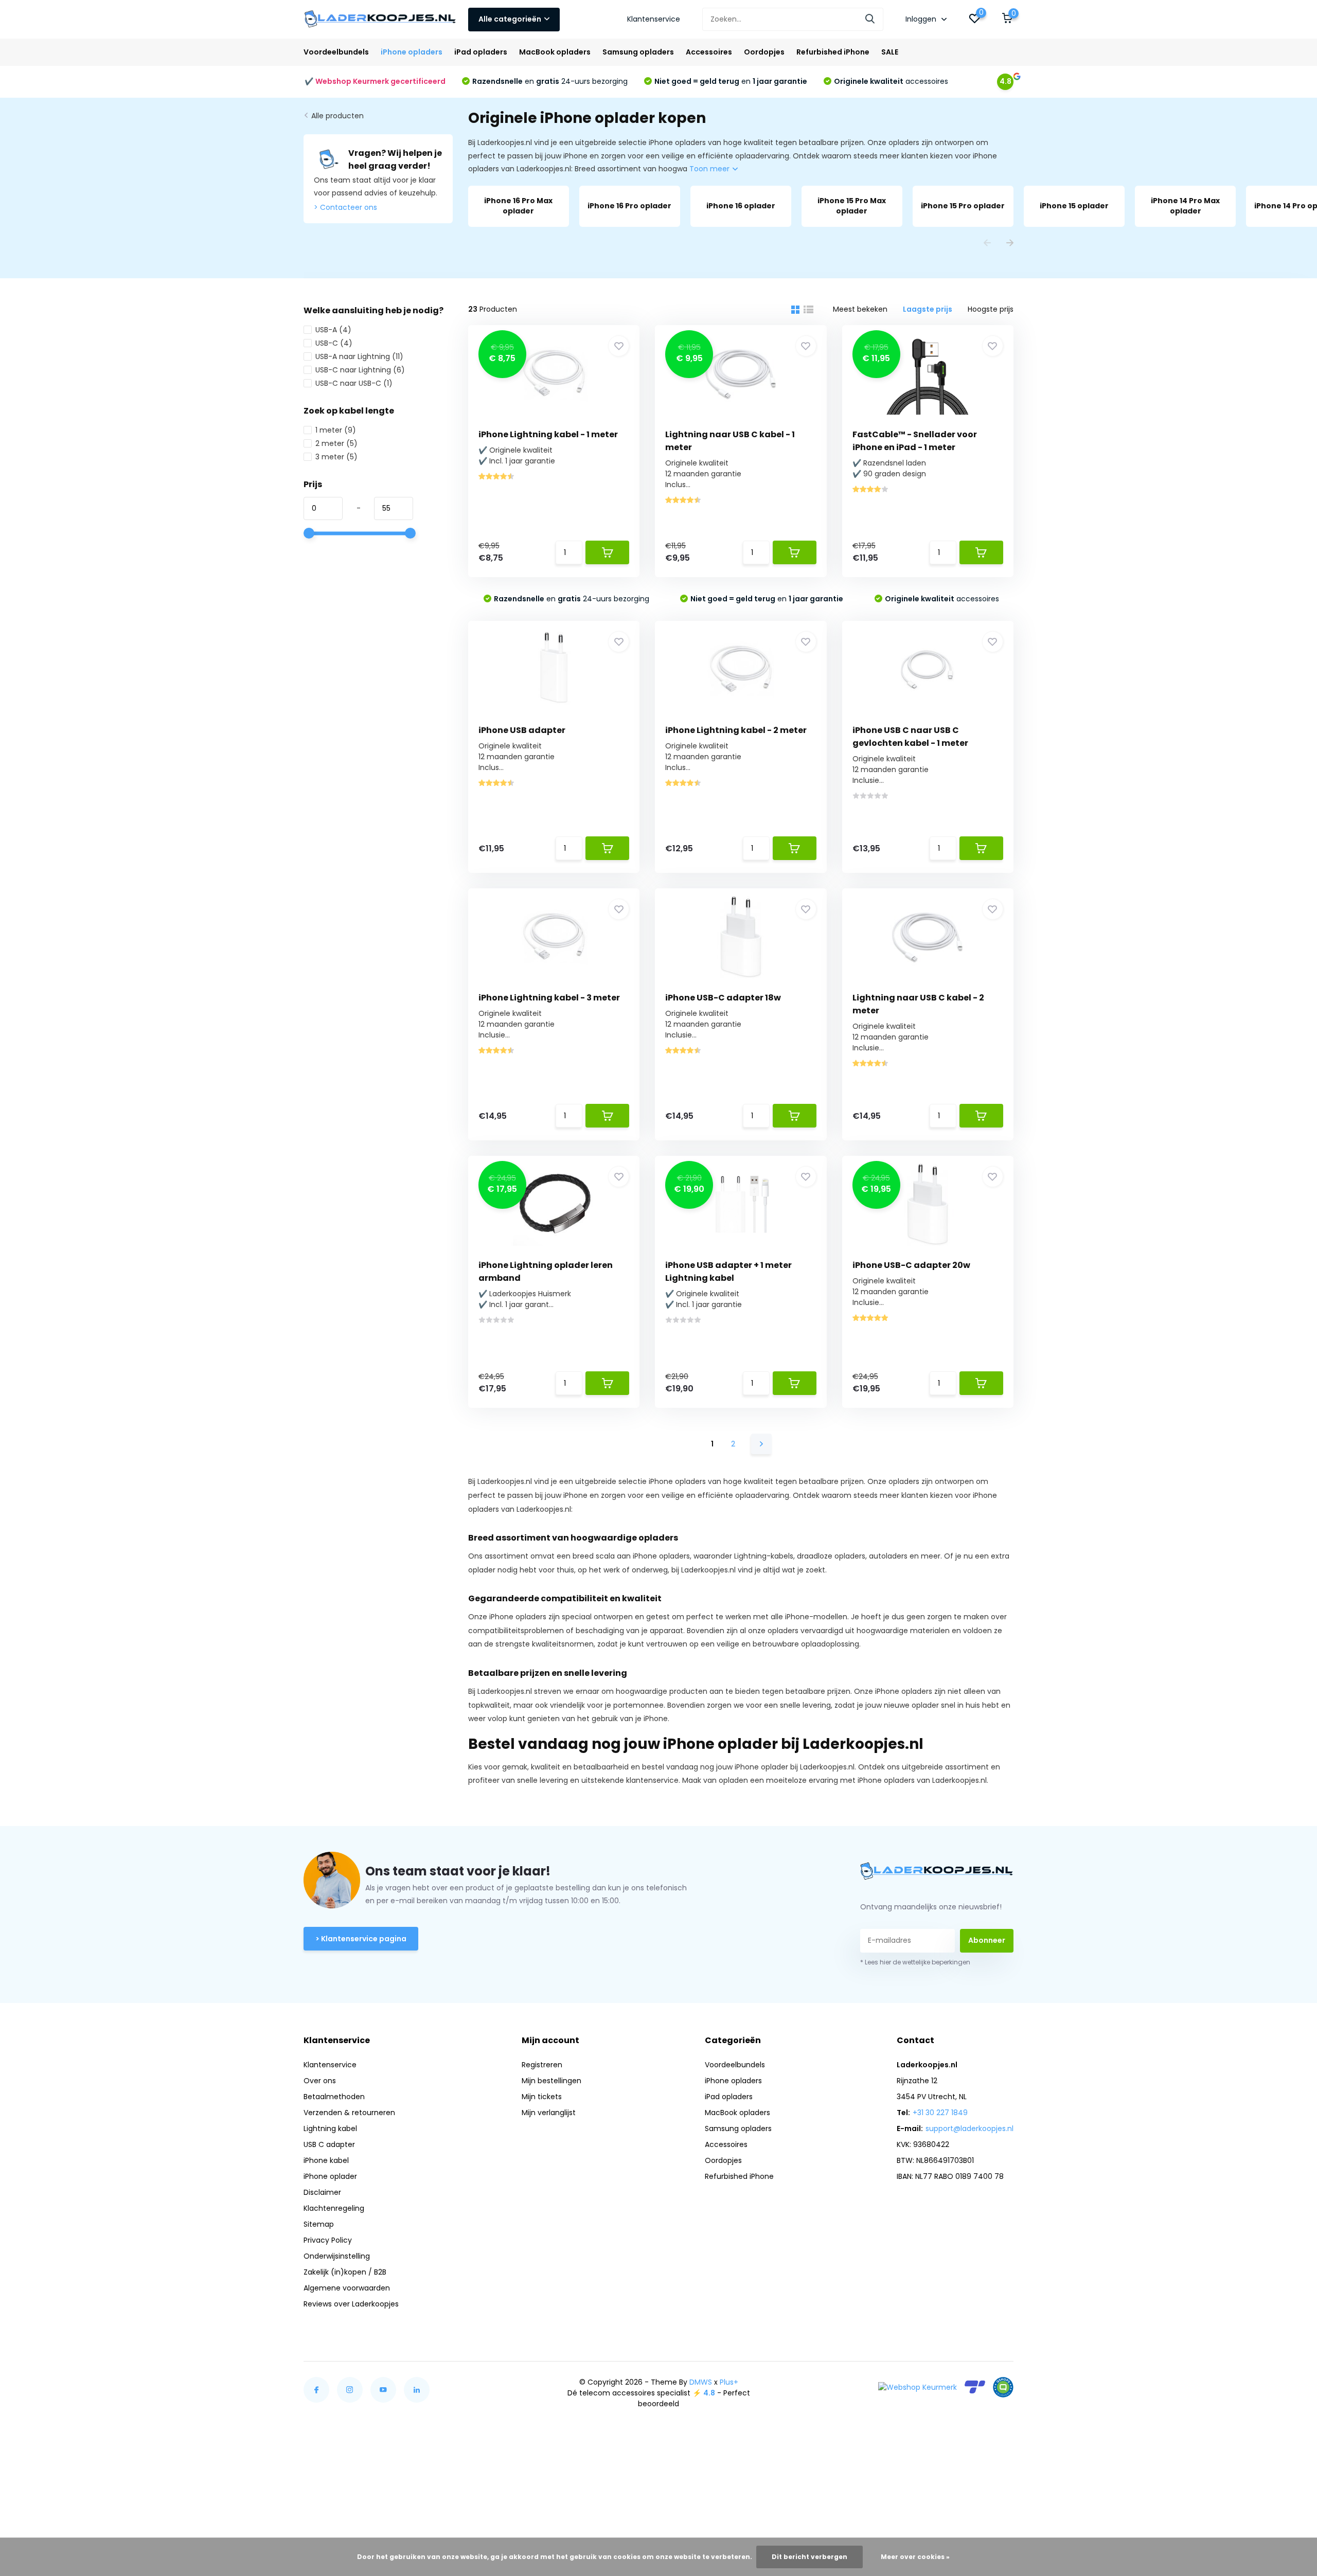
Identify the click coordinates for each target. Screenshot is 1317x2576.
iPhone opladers (412, 52)
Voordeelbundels (336, 52)
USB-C (334, 343)
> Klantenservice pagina (361, 1939)
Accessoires (709, 52)
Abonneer (987, 1940)
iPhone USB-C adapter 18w (723, 998)
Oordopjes (764, 52)
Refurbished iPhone (833, 52)
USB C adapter (329, 2144)
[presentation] (987, 244)
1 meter (336, 430)
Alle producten (337, 116)
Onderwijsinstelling (337, 2256)
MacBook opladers (555, 52)
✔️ (375, 81)
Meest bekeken (860, 309)
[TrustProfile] (975, 2387)
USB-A (333, 330)
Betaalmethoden (334, 2097)
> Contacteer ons (345, 207)
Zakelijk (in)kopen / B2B (345, 2272)
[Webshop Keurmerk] (918, 2387)
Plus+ (729, 2382)
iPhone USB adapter (522, 730)
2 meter (336, 443)
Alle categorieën (510, 19)
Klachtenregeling (334, 2208)
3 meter (336, 457)
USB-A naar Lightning (359, 356)
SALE (890, 52)
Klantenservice (654, 19)
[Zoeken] (870, 19)
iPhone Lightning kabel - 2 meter (736, 730)
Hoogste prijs (991, 309)
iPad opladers (481, 52)
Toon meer (710, 169)
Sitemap (319, 2224)
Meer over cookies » (915, 2557)
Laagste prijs (928, 309)
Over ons (320, 2081)
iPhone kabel (326, 2160)
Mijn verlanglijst (549, 2113)
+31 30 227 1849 (940, 2113)
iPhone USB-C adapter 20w (911, 1265)
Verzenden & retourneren (349, 2113)
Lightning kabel (330, 2128)
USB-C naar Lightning (360, 370)
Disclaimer (322, 2192)
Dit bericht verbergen (809, 2557)
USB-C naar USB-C (354, 383)
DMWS (701, 2382)
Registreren (542, 2065)
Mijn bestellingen (551, 2081)
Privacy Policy (328, 2240)
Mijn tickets (542, 2097)
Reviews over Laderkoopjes (351, 2304)
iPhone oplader (330, 2176)
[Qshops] (1003, 2387)
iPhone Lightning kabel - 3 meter (549, 998)
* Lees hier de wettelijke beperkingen (915, 1962)
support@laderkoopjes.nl (969, 2128)
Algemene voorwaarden (347, 2288)
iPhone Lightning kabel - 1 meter (548, 434)
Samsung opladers (638, 52)
